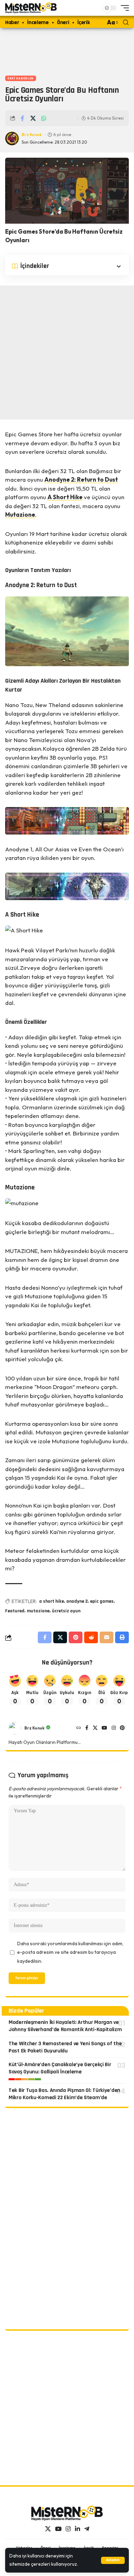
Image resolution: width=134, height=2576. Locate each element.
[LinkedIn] (77, 2529)
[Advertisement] (67, 50)
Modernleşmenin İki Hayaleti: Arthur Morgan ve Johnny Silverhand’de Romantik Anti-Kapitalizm (65, 2026)
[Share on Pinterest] (76, 1637)
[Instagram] (114, 1728)
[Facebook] (87, 1728)
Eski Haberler (21, 78)
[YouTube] (104, 1728)
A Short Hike (65, 497)
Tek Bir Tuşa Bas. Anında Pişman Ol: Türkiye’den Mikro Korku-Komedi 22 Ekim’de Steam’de (64, 2094)
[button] (113, 2560)
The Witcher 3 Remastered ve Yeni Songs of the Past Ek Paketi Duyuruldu (65, 2047)
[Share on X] (33, 118)
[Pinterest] (122, 1728)
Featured (15, 1611)
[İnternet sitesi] (79, 1728)
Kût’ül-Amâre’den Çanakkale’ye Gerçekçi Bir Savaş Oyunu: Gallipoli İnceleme (60, 2068)
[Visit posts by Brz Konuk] (15, 1728)
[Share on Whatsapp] (44, 118)
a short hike (52, 1601)
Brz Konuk (32, 135)
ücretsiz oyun (66, 1611)
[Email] (107, 1637)
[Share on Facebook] (22, 118)
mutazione (38, 1611)
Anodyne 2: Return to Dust (81, 479)
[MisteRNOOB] (67, 2513)
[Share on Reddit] (91, 1637)
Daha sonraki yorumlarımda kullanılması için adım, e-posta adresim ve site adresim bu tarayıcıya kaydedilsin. (70, 1952)
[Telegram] (87, 2529)
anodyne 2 (77, 1601)
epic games (102, 1601)
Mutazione (20, 514)
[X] (95, 1728)
